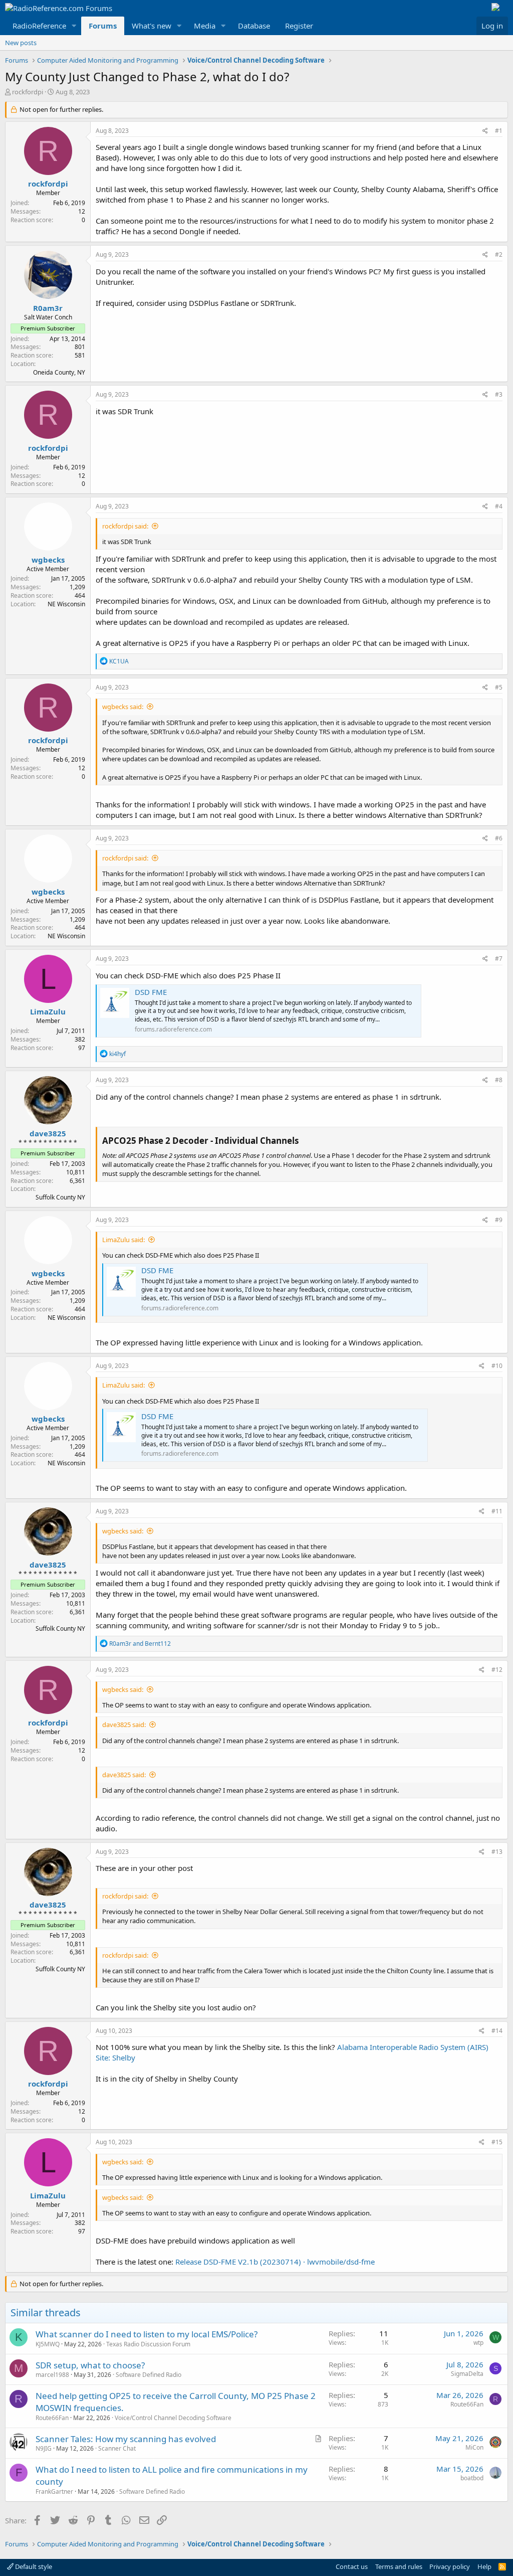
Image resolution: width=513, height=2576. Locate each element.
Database (254, 26)
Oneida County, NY (59, 372)
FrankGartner (54, 2492)
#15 (497, 2142)
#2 (499, 254)
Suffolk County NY (60, 1197)
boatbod (472, 2478)
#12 (497, 1670)
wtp (478, 2343)
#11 (497, 1511)
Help (484, 2566)
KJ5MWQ (48, 2344)
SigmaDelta (467, 2374)
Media (205, 26)
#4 (499, 506)
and (140, 1644)
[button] (74, 26)
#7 (499, 959)
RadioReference (39, 26)
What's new (152, 26)
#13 (497, 1852)
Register (299, 26)
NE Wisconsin (66, 604)
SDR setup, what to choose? (90, 2365)
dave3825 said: (124, 1725)
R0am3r (48, 308)
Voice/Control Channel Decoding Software (173, 2418)
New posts (21, 43)
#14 (497, 2031)
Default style (33, 2566)
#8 (499, 1080)
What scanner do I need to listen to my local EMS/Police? (147, 2334)
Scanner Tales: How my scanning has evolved (126, 2439)
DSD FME (151, 992)
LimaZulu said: (123, 1240)
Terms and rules (399, 2566)
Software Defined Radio (149, 2375)
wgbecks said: (123, 707)
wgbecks (48, 560)
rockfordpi (28, 92)
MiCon (474, 2447)
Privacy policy (450, 2566)
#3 (499, 394)
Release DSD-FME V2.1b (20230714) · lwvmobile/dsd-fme (275, 2262)
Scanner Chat (117, 2448)
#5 (499, 687)
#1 (499, 131)
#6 (499, 838)
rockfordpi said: (125, 526)
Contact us (352, 2566)
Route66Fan (52, 2418)
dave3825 (48, 1133)
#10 (497, 1366)
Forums (103, 26)
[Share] (485, 131)
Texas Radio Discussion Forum (148, 2344)
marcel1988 (52, 2375)
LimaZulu (48, 1011)
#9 (499, 1220)
